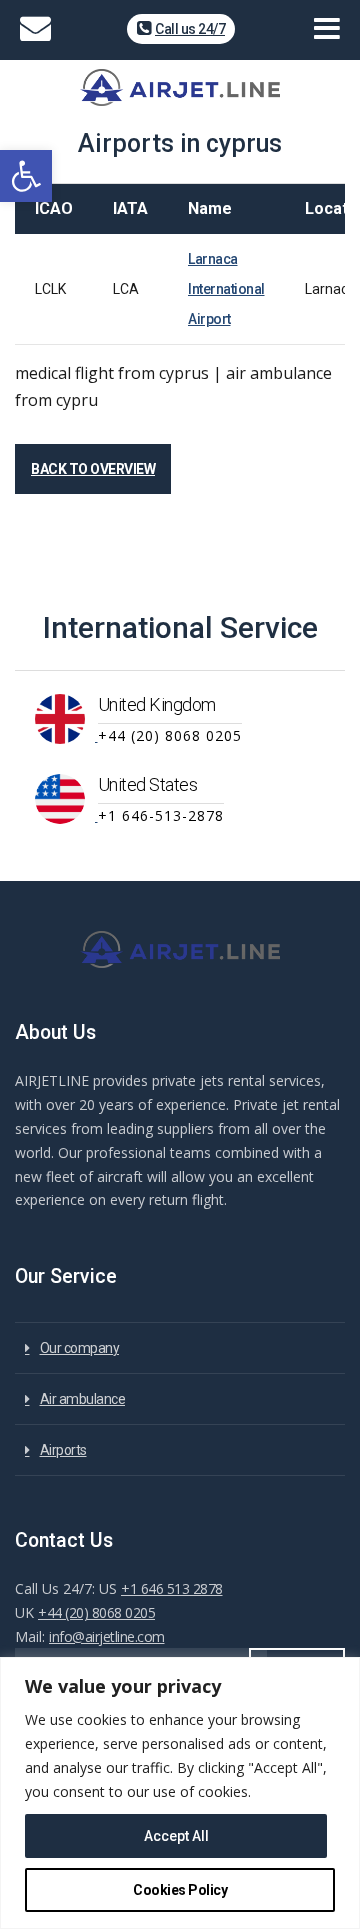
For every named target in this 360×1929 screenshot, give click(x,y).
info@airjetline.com (107, 1636)
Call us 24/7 (190, 29)
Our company (80, 1348)
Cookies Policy (180, 1890)
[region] (180, 1793)
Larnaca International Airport (226, 289)
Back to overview (93, 469)
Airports (63, 1450)
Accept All (176, 1836)
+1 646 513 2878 (172, 1588)
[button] (26, 176)
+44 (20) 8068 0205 (96, 1612)
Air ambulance (83, 1399)
